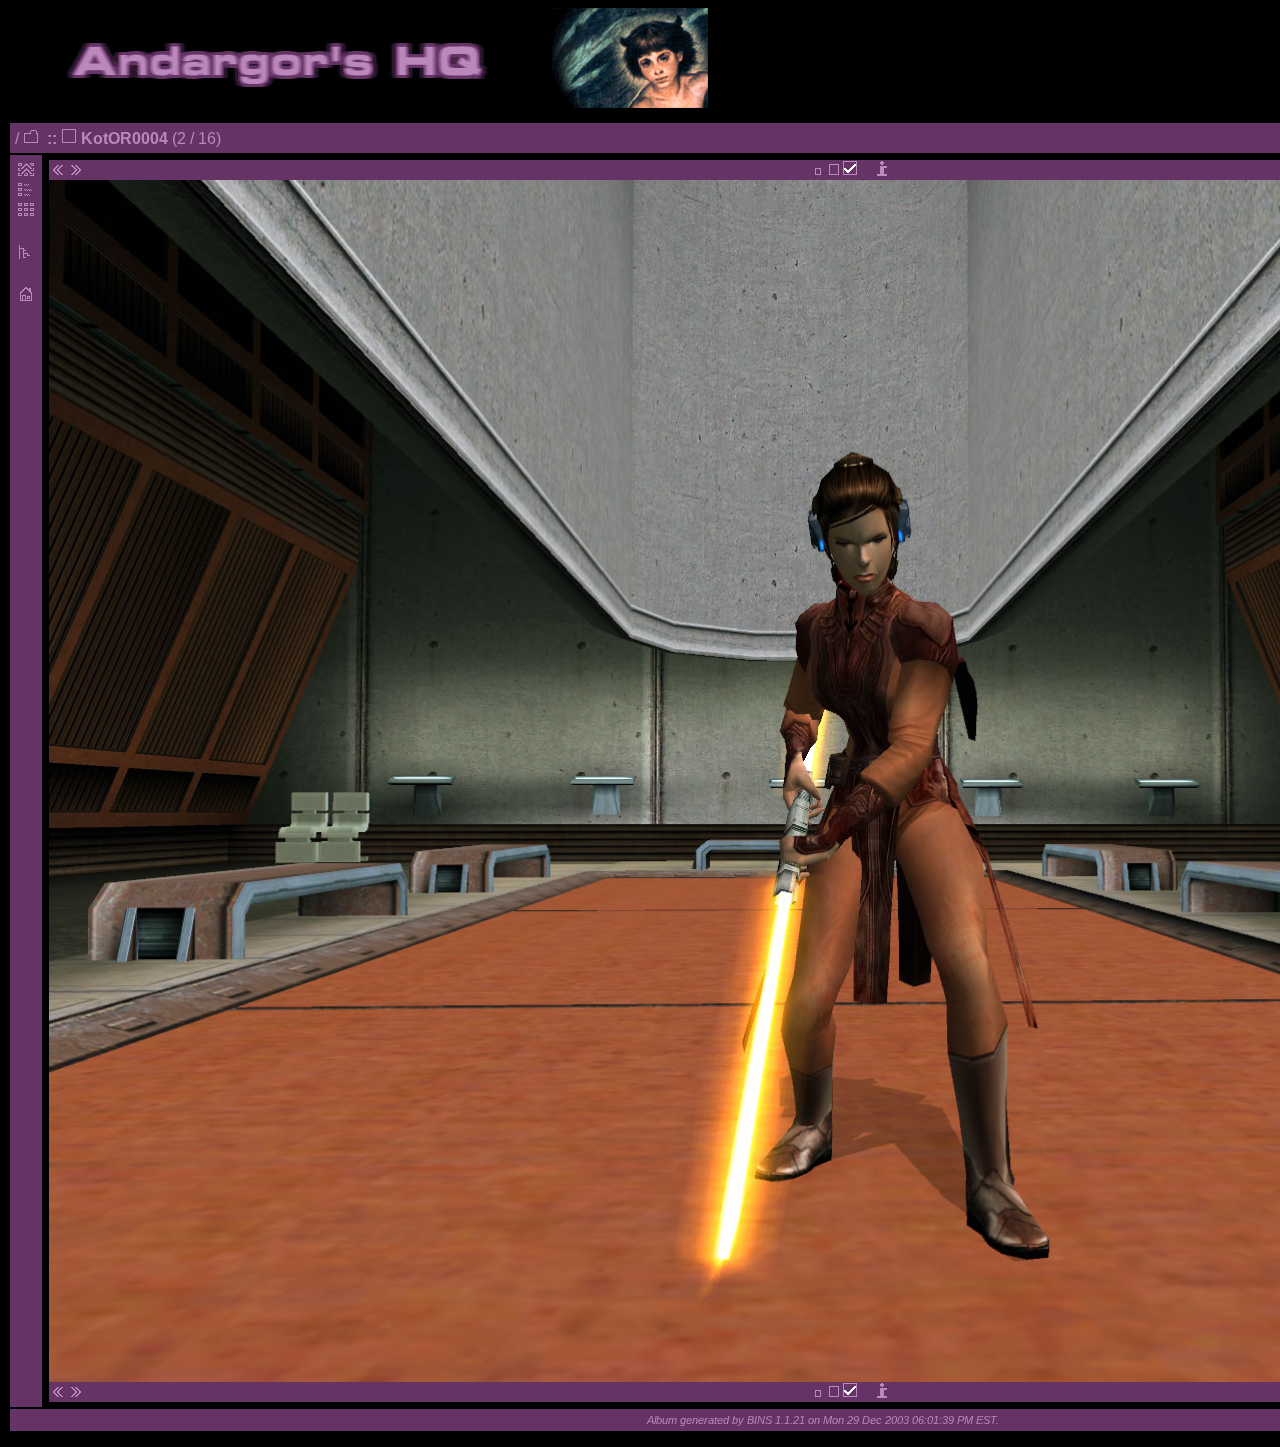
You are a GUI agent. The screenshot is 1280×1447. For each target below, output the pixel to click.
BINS (759, 1420)
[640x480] (818, 170)
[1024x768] (834, 170)
